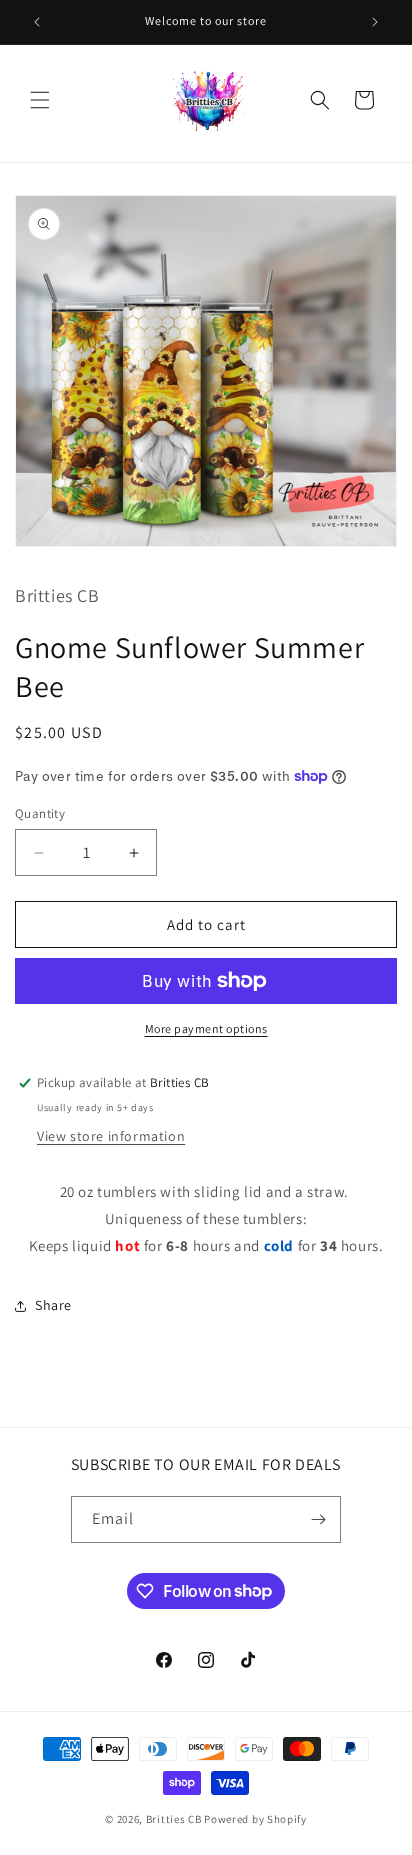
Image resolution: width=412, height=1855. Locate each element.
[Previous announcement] (37, 22)
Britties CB (174, 1819)
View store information (111, 1136)
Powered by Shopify (255, 1819)
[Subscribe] (318, 1519)
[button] (40, 100)
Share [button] (53, 1305)
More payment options (206, 1028)
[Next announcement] (375, 22)
